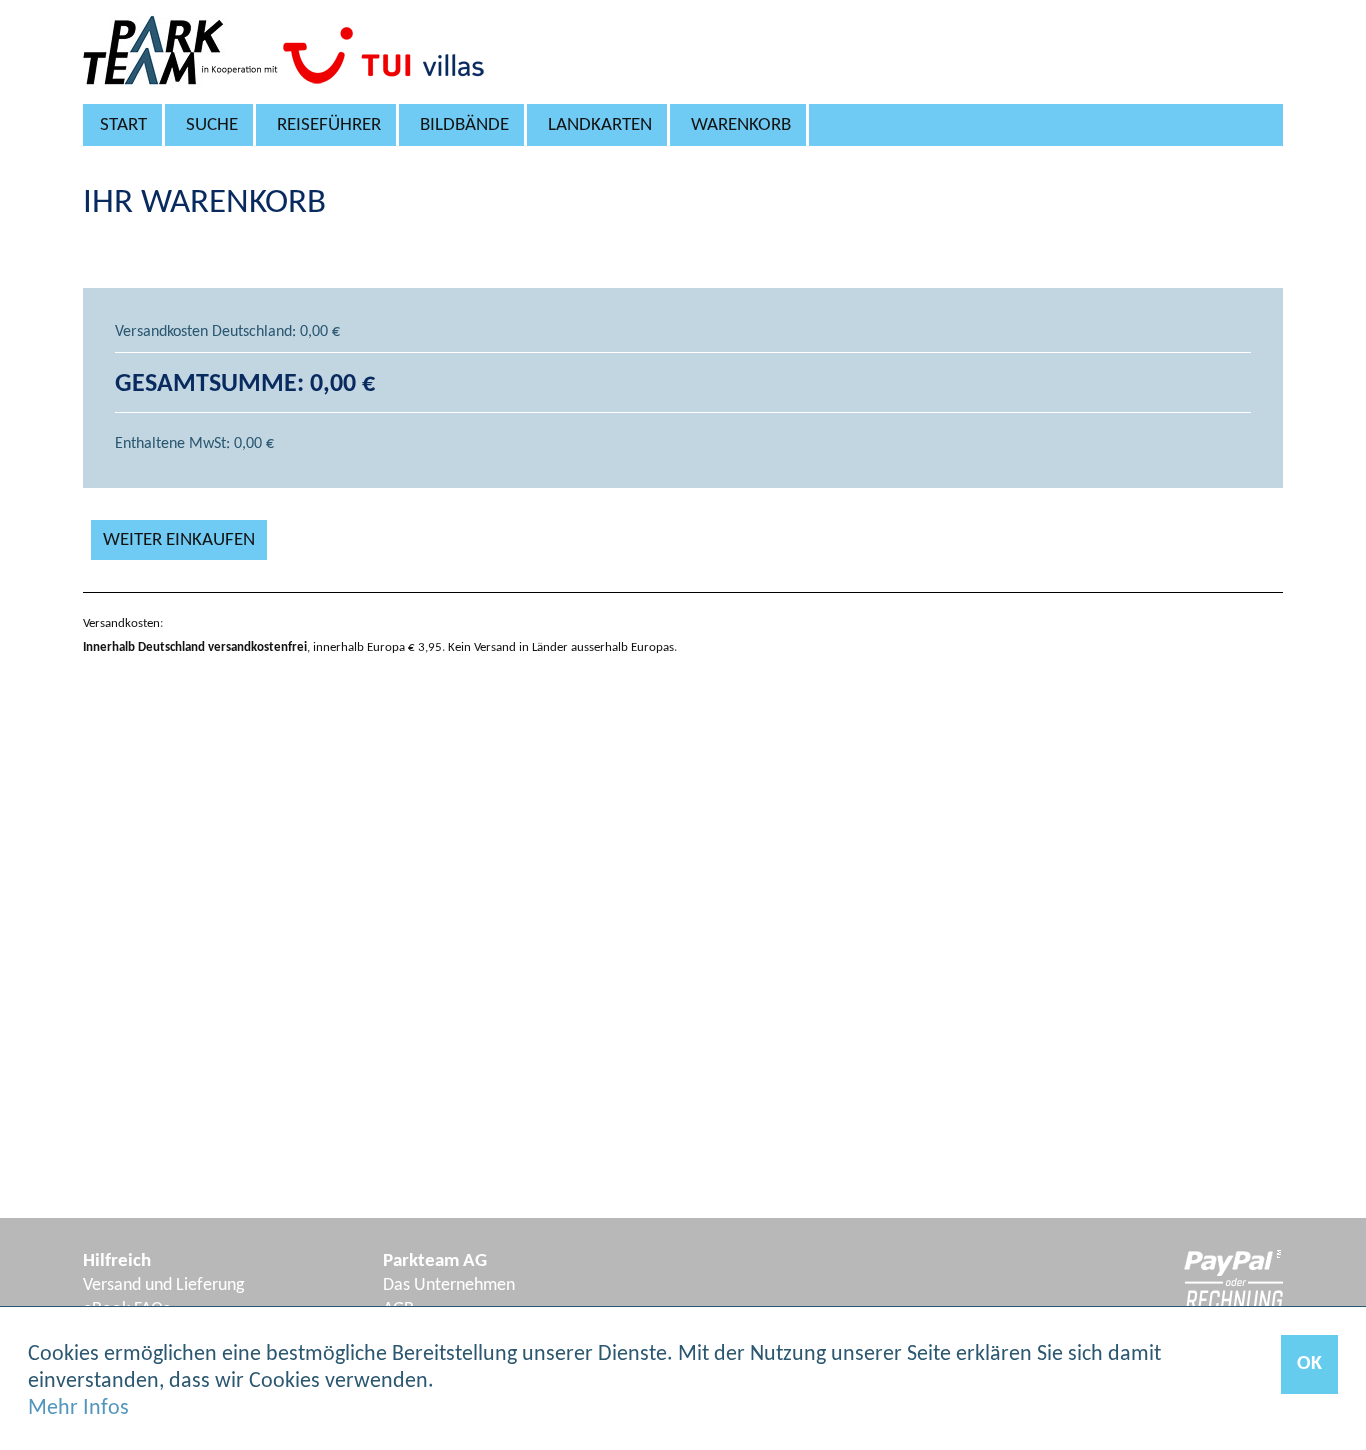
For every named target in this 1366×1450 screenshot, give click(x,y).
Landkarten (600, 125)
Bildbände (464, 125)
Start (123, 125)
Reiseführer (329, 125)
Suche (212, 125)
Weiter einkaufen (179, 540)
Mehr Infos (78, 1408)
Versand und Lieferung (163, 1285)
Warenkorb (741, 125)
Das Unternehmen (449, 1285)
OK (1309, 1364)
